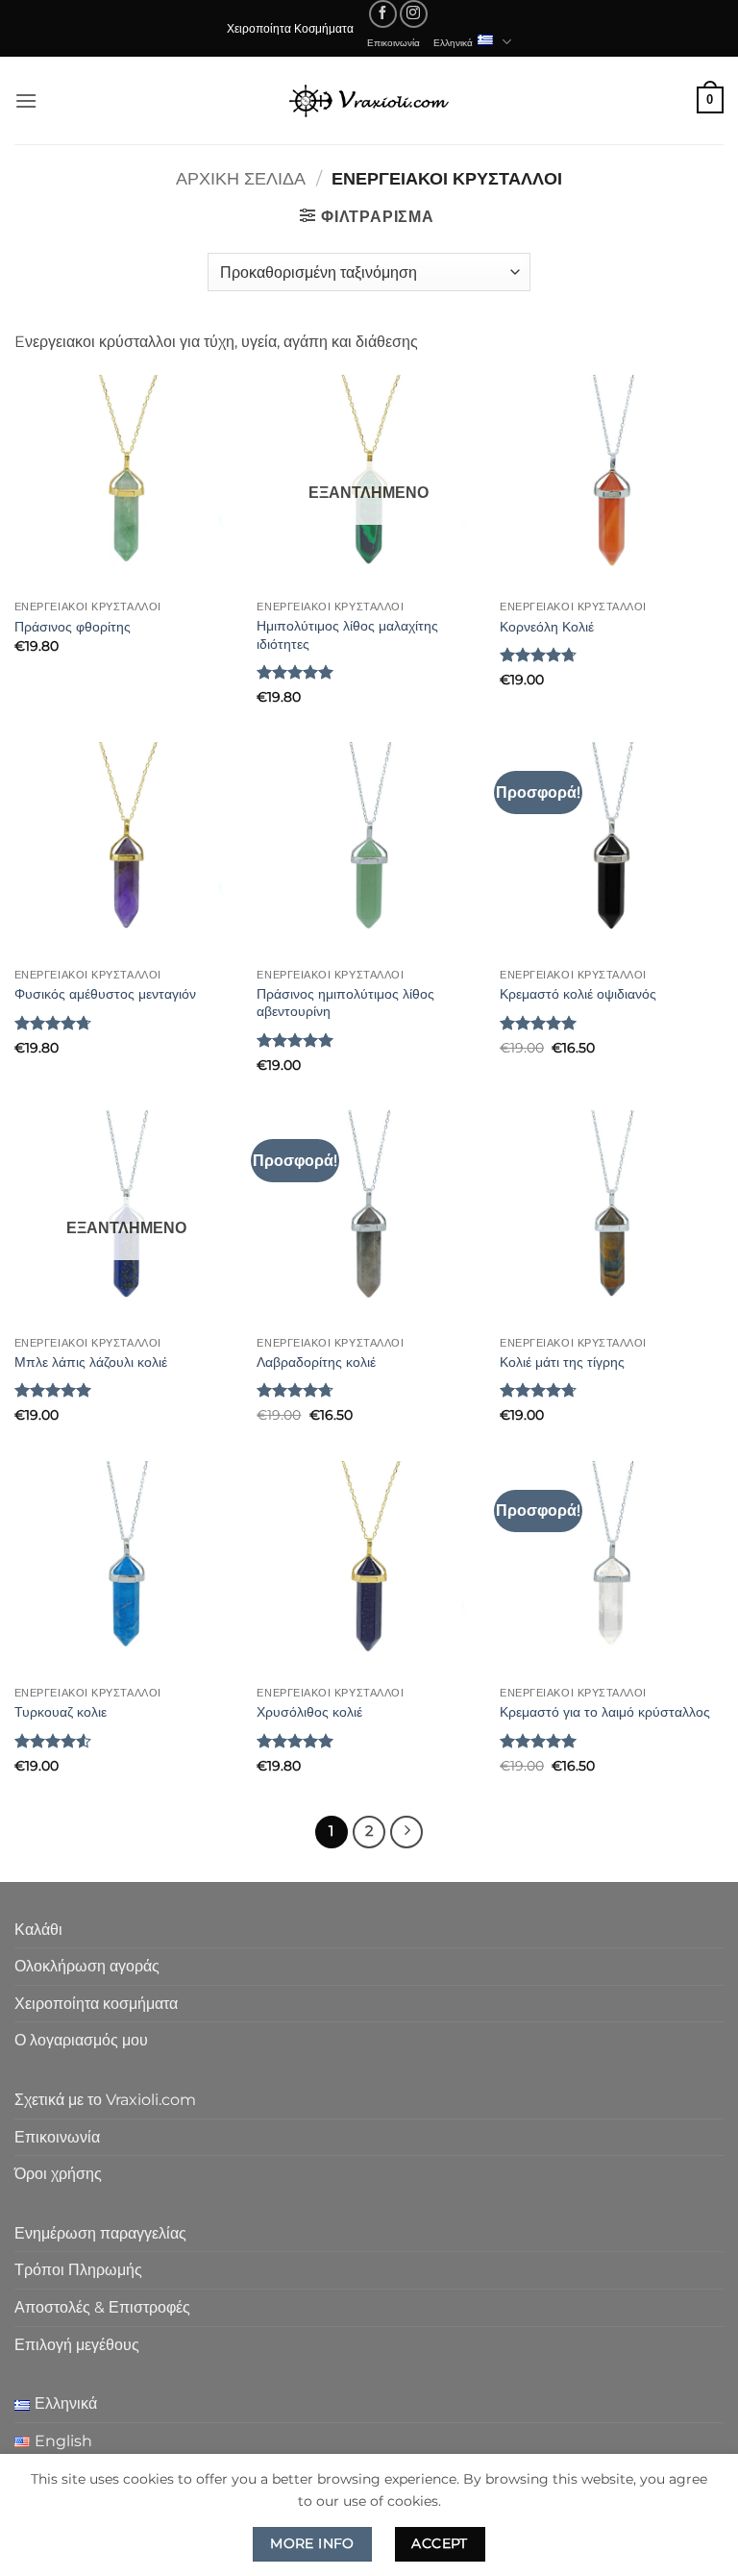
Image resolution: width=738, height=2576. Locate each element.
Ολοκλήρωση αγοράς (87, 1966)
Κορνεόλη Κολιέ (547, 627)
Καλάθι (38, 1930)
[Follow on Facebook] (383, 14)
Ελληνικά (453, 42)
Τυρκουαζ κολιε (61, 1712)
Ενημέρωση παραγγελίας (100, 2233)
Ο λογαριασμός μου (81, 2040)
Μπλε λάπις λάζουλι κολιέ (91, 1362)
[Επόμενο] (406, 1832)
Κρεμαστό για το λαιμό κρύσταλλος (605, 1712)
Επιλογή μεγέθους (77, 2345)
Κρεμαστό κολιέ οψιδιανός (578, 994)
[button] (26, 100)
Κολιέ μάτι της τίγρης (562, 1362)
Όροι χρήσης (58, 2174)
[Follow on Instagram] (414, 14)
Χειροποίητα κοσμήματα (96, 2004)
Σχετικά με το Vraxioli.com (105, 2100)
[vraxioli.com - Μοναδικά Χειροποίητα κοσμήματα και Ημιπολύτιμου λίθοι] (369, 100)
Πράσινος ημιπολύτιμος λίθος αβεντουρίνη (345, 1003)
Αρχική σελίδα (241, 178)
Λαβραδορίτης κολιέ (316, 1362)
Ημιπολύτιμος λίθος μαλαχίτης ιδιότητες (347, 635)
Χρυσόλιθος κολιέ (309, 1712)
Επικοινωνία (394, 42)
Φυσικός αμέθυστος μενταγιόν (105, 994)
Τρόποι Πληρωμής (78, 2270)
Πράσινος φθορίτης (73, 627)
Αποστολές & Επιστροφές (102, 2307)
